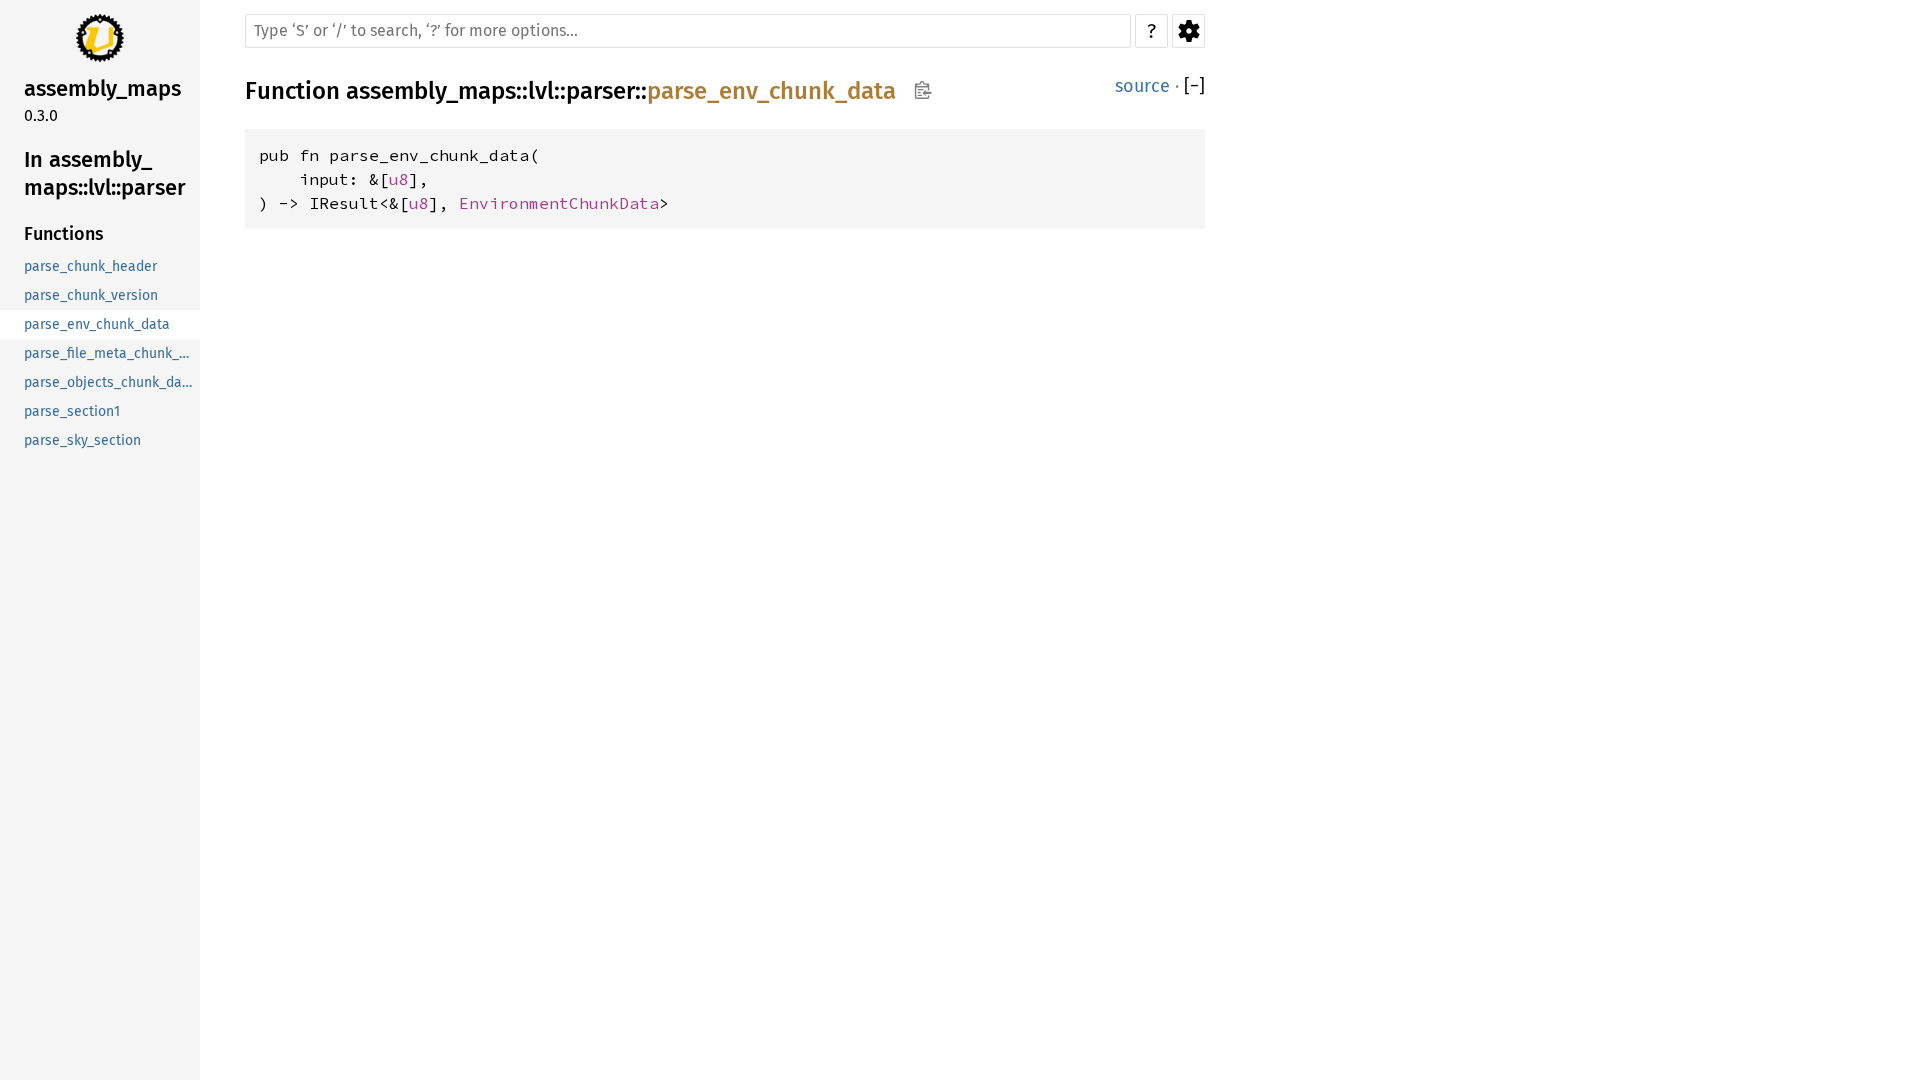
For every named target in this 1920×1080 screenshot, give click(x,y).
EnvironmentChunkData (559, 203)
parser (600, 91)
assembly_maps (431, 91)
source (1142, 86)
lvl (541, 91)
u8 (399, 179)
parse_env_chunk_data (771, 91)
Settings (1188, 31)
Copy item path (922, 90)
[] (1194, 86)
